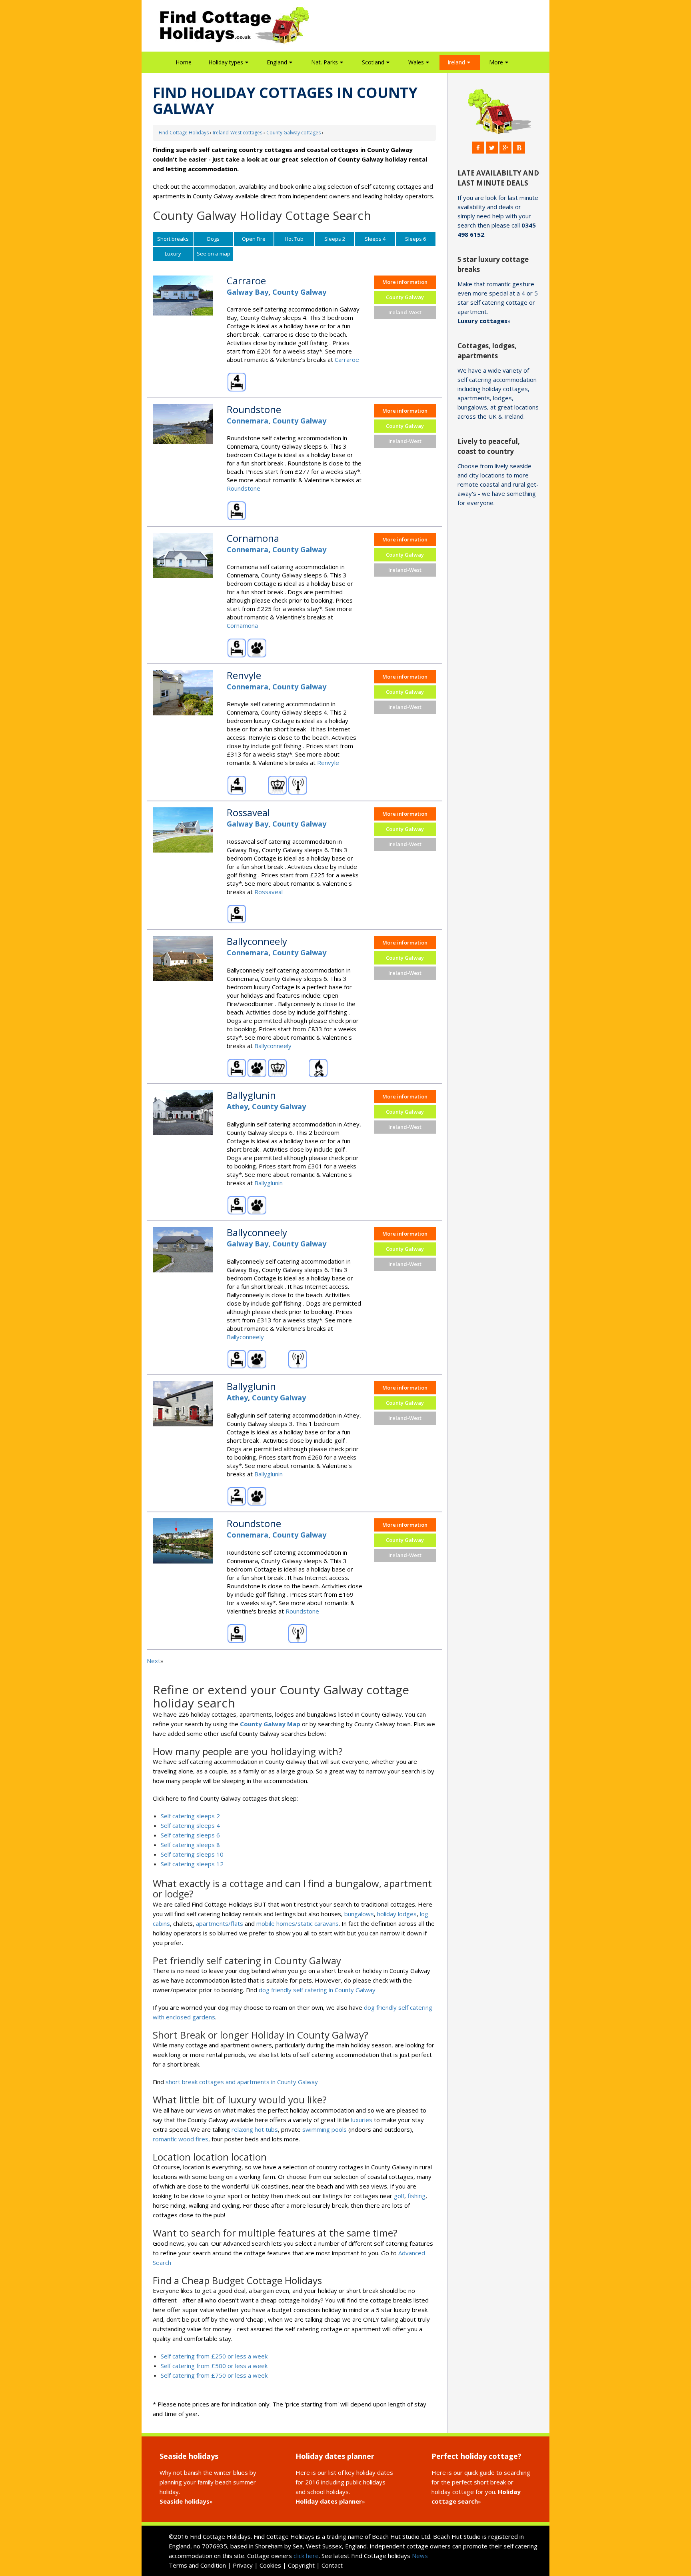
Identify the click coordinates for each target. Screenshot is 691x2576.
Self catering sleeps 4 (190, 1825)
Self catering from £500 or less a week (214, 2366)
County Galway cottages (294, 133)
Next (154, 1661)
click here (306, 2556)
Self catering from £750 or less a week (214, 2375)
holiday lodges (397, 1914)
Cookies (270, 2565)
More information (405, 282)
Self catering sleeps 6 (190, 1835)
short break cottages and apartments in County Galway (242, 2082)
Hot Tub (294, 239)
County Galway (299, 292)
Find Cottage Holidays (184, 133)
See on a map (214, 254)
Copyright (301, 2565)
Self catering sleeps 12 (192, 1864)
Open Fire (254, 239)
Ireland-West (405, 312)
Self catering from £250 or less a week (214, 2356)
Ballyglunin (269, 1183)
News (420, 2556)
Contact (332, 2565)
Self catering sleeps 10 (192, 1854)
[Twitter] (492, 148)
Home (184, 62)
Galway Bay (248, 292)
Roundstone (244, 488)
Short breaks (173, 239)
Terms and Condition (197, 2565)
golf (399, 2196)
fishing (416, 2196)
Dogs (213, 239)
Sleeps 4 (375, 239)
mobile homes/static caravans (298, 1923)
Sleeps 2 (335, 239)
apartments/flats (220, 1923)
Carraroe (347, 359)
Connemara (248, 421)
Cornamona (242, 625)
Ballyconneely (273, 1046)
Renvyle (328, 763)
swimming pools (325, 2129)
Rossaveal (269, 892)
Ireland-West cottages (238, 133)
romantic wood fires (181, 2139)
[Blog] (519, 148)
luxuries (362, 2120)
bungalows (359, 1914)
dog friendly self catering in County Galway (317, 1990)
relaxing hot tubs (255, 2129)
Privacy (243, 2565)
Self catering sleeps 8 (190, 1845)
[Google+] (505, 148)
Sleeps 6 (415, 239)
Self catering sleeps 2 (190, 1816)
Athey (237, 1106)
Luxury (173, 254)
